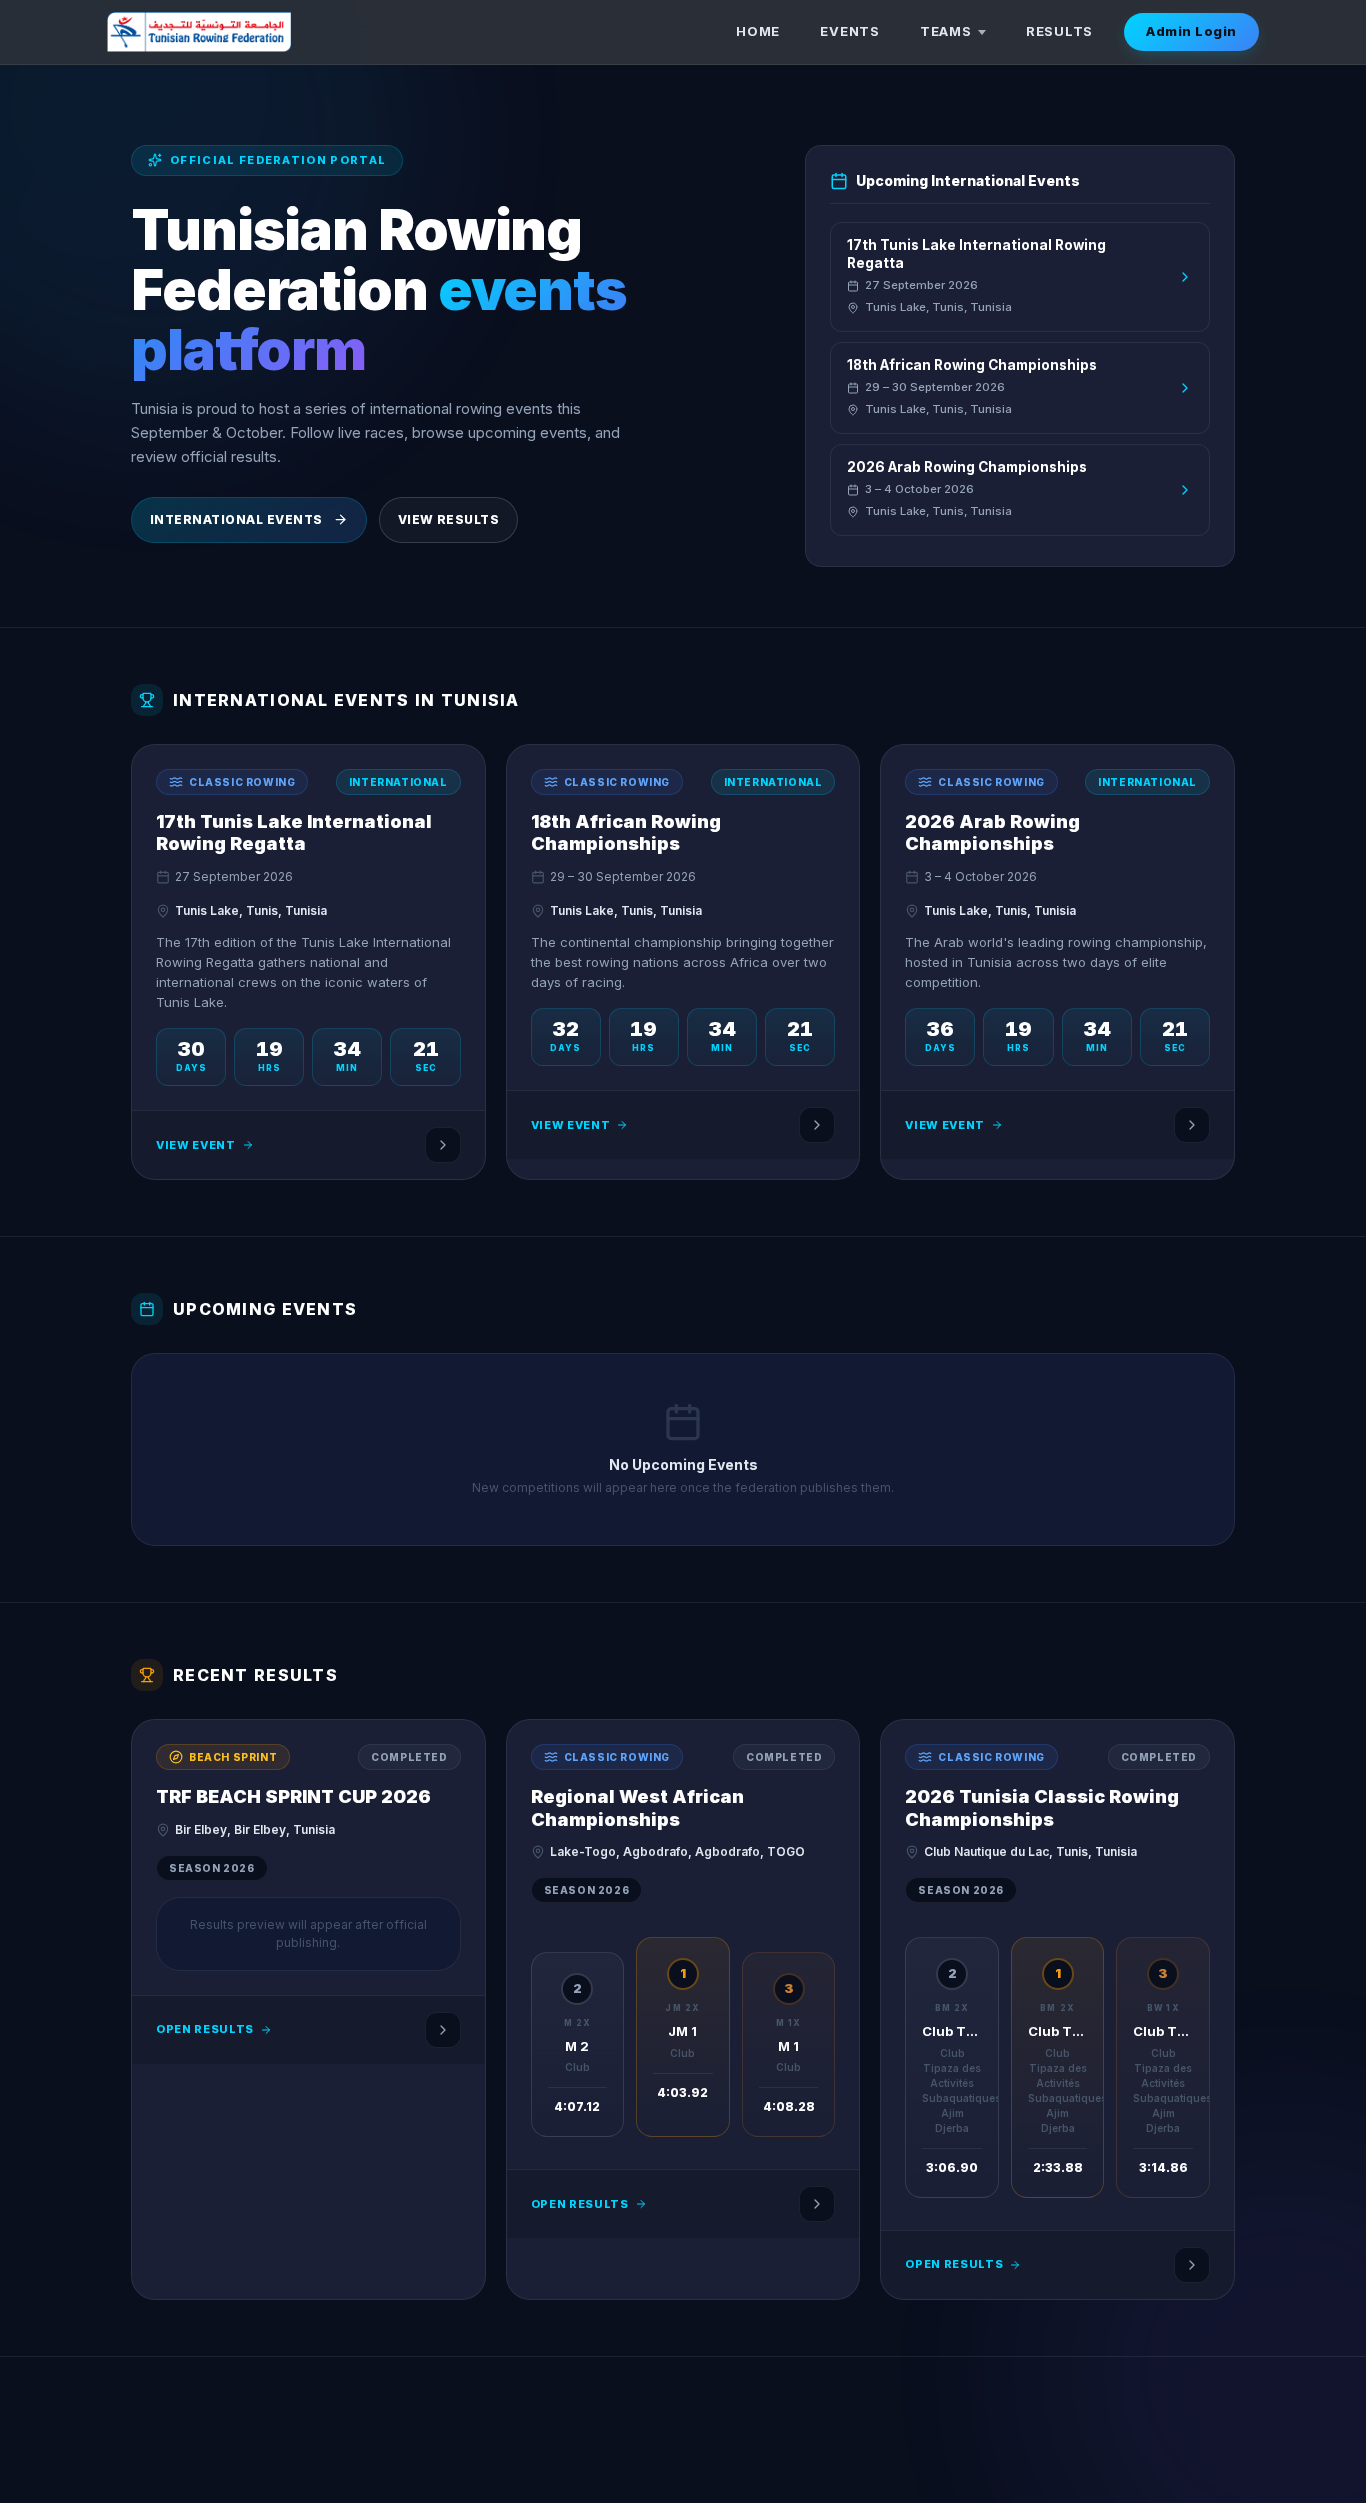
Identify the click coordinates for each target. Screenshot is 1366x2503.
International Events (236, 519)
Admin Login (1191, 31)
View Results (449, 519)
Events (850, 31)
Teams (946, 31)
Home (758, 31)
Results (1059, 31)
